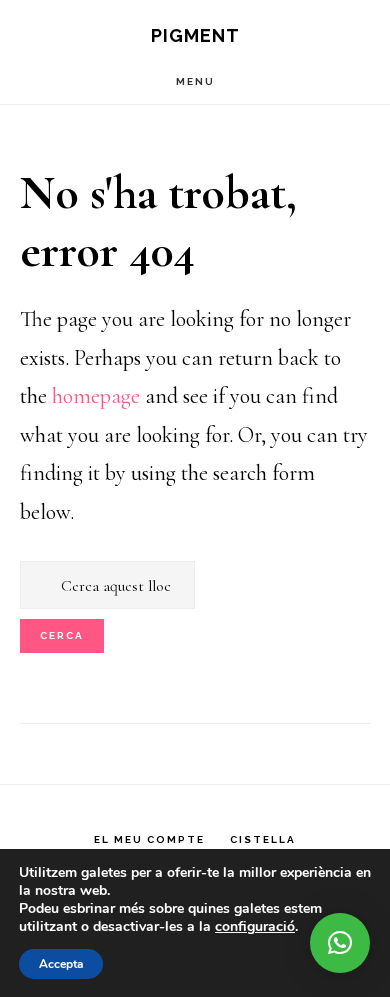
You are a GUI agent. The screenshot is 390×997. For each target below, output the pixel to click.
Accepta (61, 964)
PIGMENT (195, 35)
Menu (195, 81)
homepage (96, 396)
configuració (255, 927)
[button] (340, 943)
